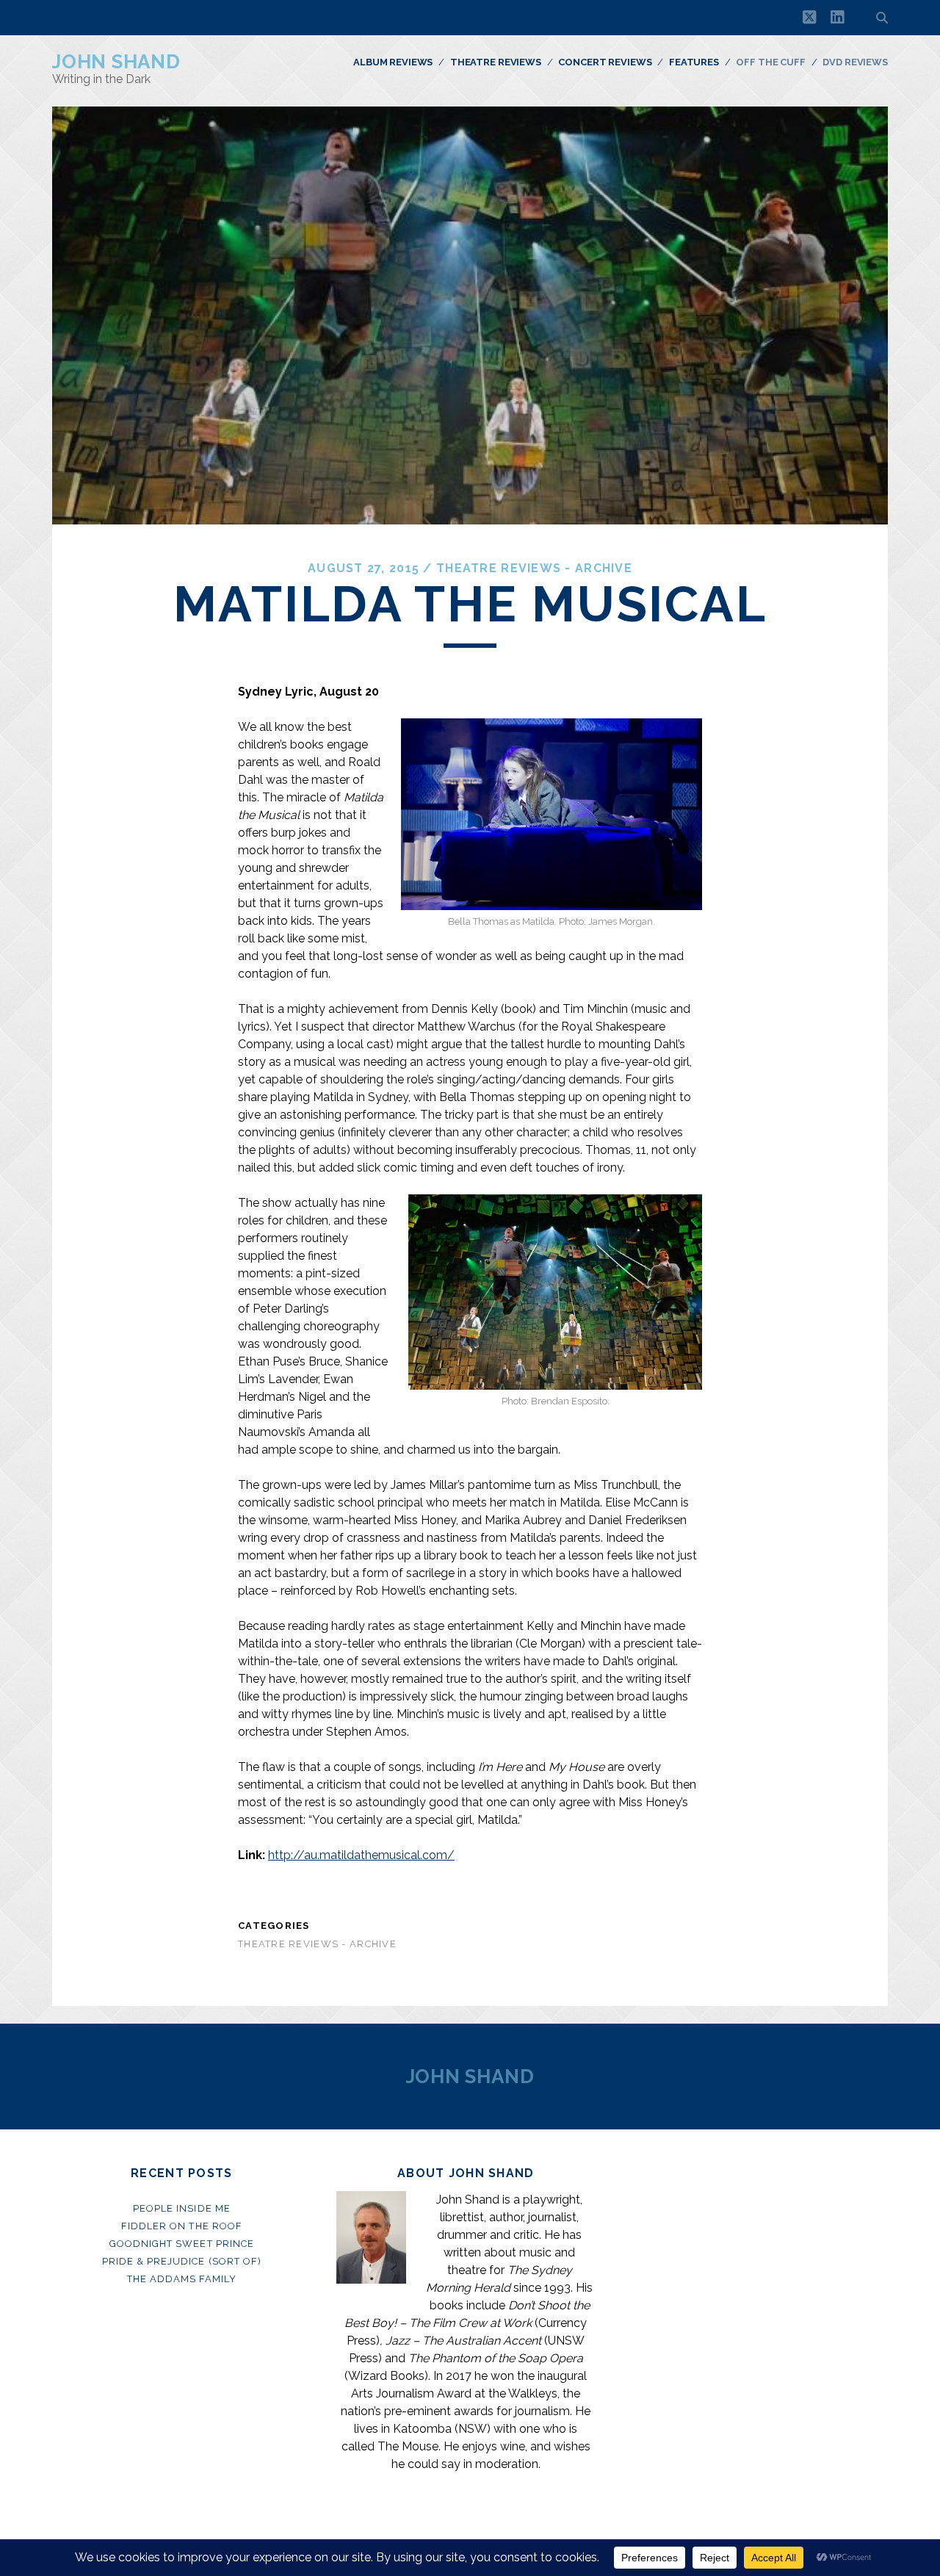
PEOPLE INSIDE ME (182, 2208)
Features (694, 62)
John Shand (116, 62)
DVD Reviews (855, 62)
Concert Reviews (605, 62)
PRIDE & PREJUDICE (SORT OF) (182, 2261)
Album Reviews (393, 62)
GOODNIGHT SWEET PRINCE (182, 2244)
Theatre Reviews (496, 62)
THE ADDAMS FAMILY (182, 2279)
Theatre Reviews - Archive (534, 568)
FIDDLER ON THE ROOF (182, 2226)
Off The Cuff (770, 62)
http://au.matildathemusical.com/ (361, 1855)
